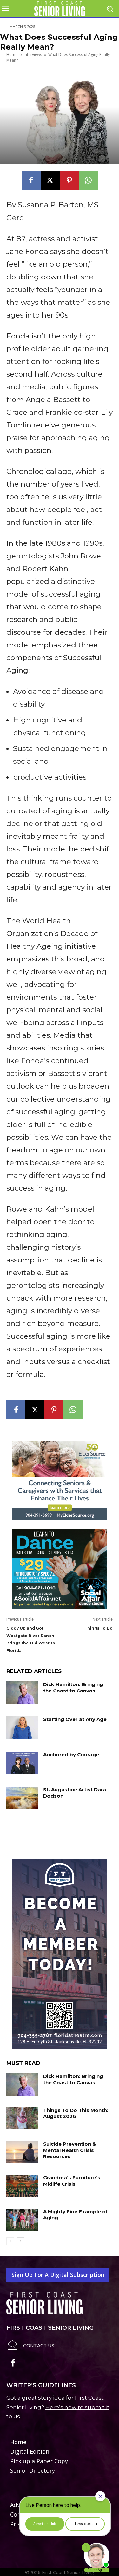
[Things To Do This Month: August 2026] (22, 2118)
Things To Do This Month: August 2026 (76, 2113)
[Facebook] (31, 180)
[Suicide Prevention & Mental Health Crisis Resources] (22, 2152)
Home (12, 55)
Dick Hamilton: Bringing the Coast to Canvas (73, 1688)
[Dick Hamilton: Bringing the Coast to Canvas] (22, 1692)
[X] (50, 180)
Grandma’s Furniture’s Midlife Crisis (72, 2181)
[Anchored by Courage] (22, 1763)
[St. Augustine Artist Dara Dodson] (22, 1798)
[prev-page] (10, 2241)
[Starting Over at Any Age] (22, 1727)
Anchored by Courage (71, 1755)
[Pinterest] (69, 180)
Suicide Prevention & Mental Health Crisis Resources (70, 2150)
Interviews (33, 55)
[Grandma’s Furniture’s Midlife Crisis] (22, 2186)
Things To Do (99, 1628)
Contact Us (39, 2346)
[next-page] (20, 2241)
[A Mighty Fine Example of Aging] (22, 2220)
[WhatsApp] (88, 180)
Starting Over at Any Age (75, 1719)
